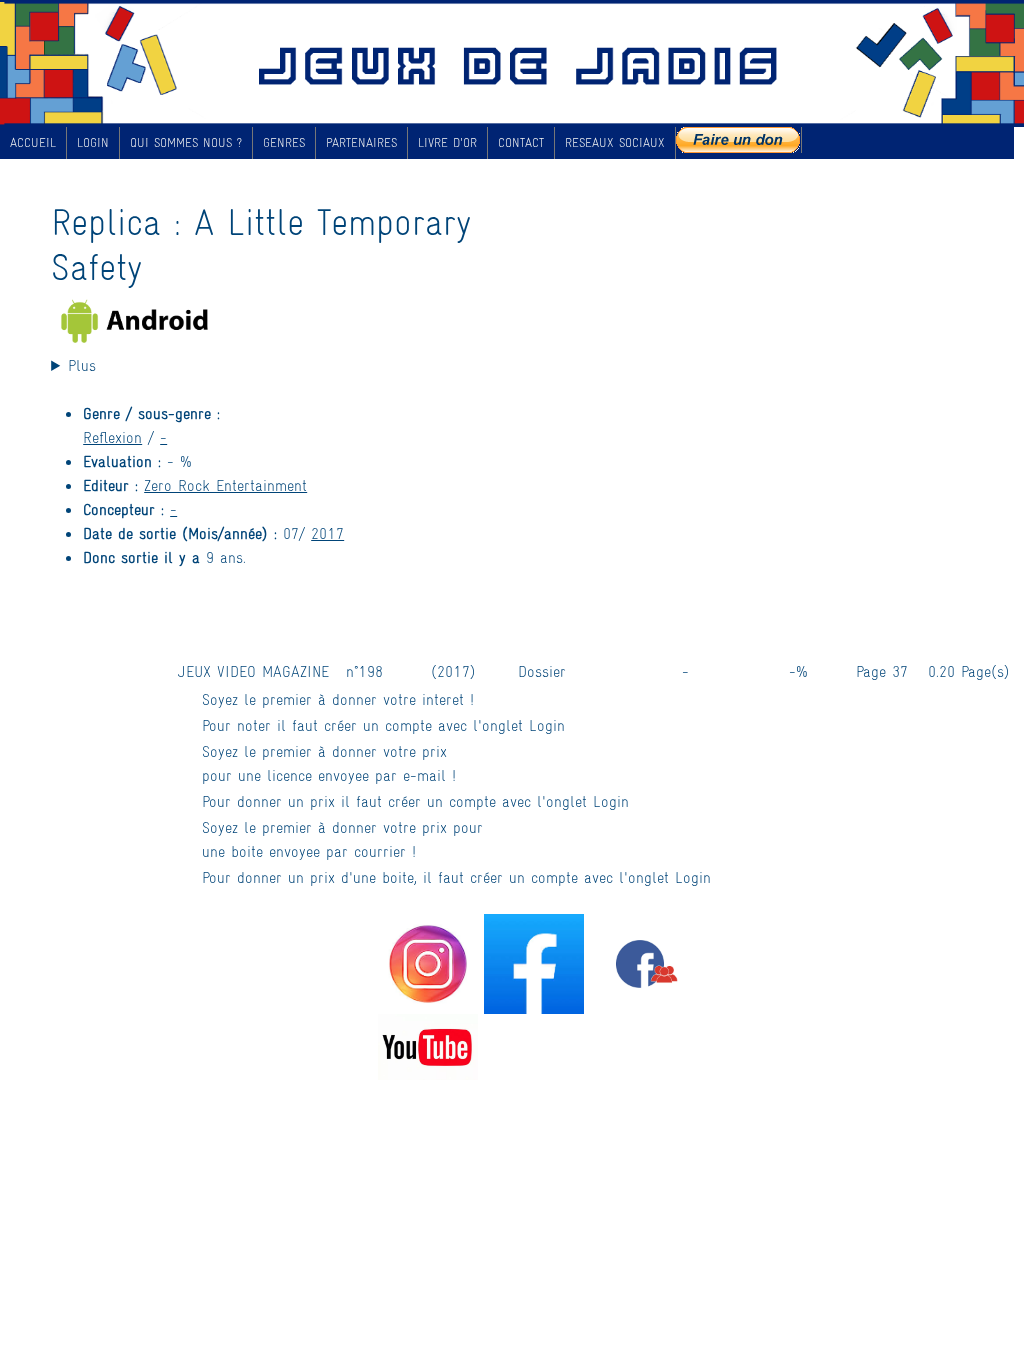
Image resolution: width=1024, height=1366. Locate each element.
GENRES (284, 142)
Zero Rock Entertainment (225, 484)
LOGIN (93, 142)
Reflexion (112, 436)
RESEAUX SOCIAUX (615, 142)
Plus (82, 364)
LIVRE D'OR (447, 142)
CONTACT (521, 142)
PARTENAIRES (361, 142)
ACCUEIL (33, 142)
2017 (327, 532)
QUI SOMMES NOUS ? (186, 142)
